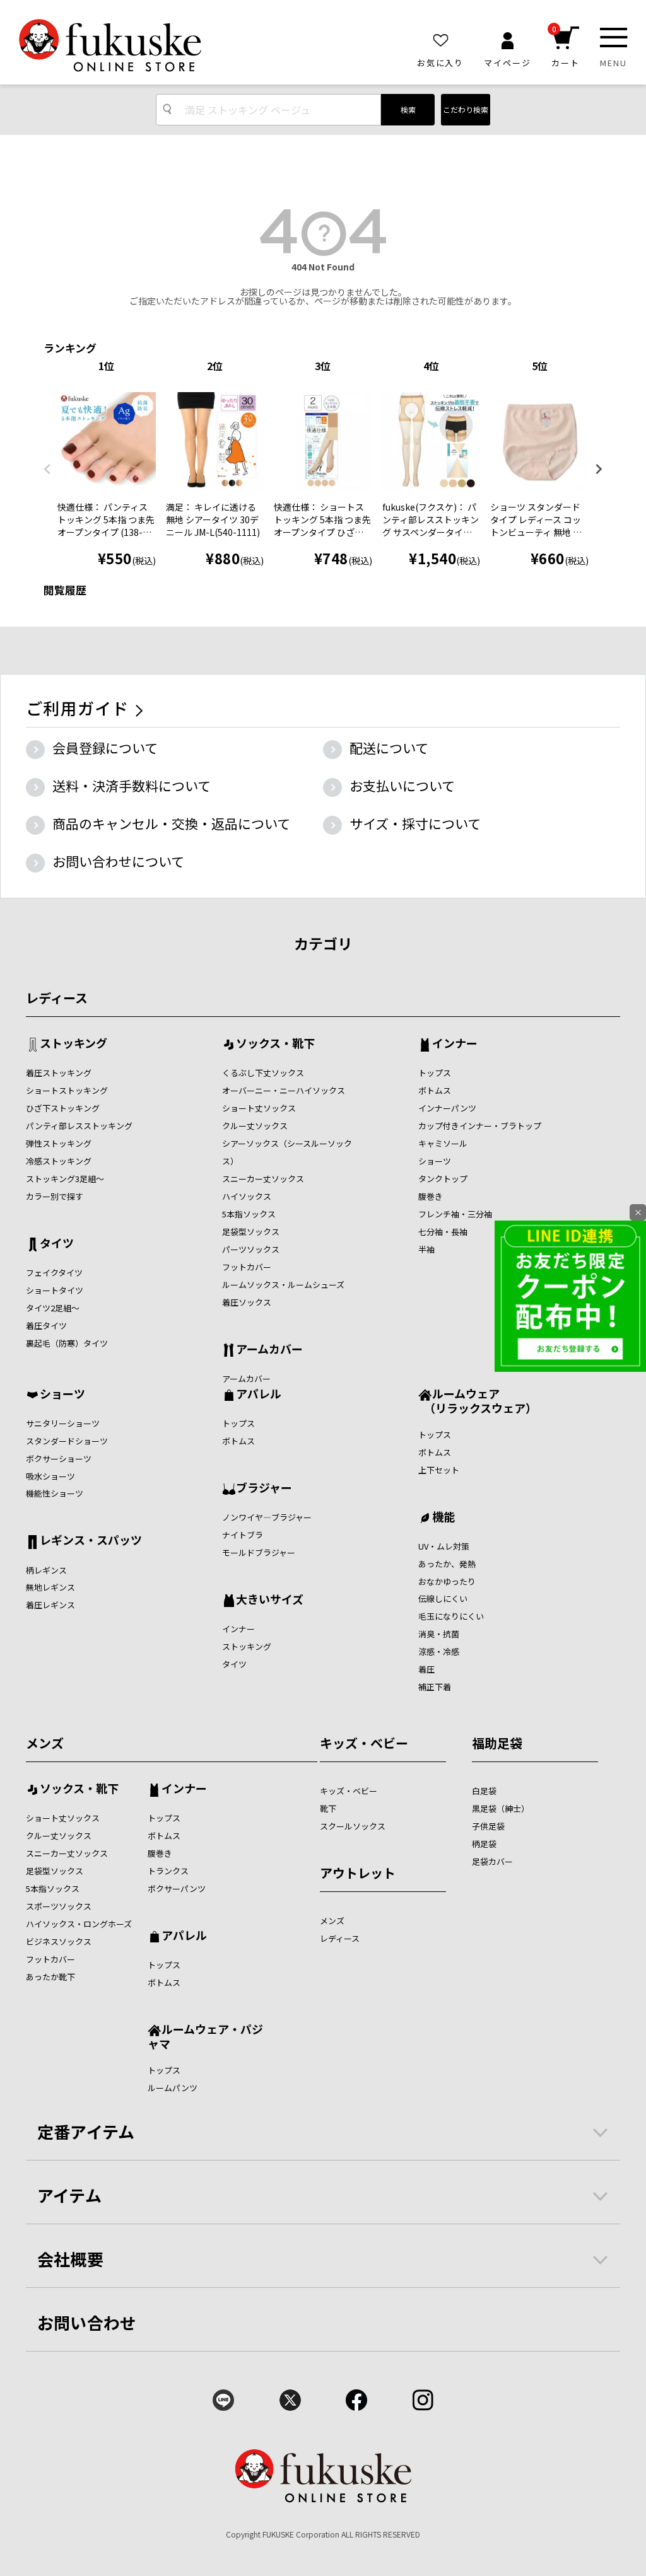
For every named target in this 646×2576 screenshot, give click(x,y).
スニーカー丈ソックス (263, 1179)
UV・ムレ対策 (444, 1546)
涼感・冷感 (439, 1651)
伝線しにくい (443, 1598)
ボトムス (435, 1090)
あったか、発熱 (447, 1564)
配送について (389, 748)
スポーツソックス (59, 1906)
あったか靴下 (50, 1977)
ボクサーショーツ (59, 1459)
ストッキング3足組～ (65, 1179)
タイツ (57, 1244)
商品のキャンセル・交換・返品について (171, 823)
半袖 (426, 1249)
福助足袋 (497, 1743)
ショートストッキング (67, 1090)
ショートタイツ (55, 1290)
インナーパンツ (447, 1108)
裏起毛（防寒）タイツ (67, 1343)
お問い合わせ (87, 2322)
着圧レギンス (50, 1605)
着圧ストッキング (59, 1073)
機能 (443, 1517)
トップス (435, 1073)
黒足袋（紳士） (501, 1808)
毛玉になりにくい (451, 1616)
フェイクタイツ (54, 1273)
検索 (408, 109)
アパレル (259, 1395)
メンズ (45, 1743)
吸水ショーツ (50, 1476)
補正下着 (435, 1687)
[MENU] (614, 38)
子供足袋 (488, 1826)
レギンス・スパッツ (91, 1541)
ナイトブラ (243, 1535)
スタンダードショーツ (67, 1441)
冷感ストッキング (59, 1161)
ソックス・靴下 (275, 1044)
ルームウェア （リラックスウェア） (478, 1401)
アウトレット (358, 1873)
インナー (455, 1044)
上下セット (439, 1470)
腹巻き (431, 1196)
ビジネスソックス (59, 1941)
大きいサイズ (270, 1600)
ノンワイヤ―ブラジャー (267, 1517)
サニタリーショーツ (63, 1423)
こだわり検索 (466, 109)
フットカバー (247, 1267)
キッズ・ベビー (364, 1743)
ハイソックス (247, 1196)
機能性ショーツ (55, 1493)
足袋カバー (492, 1861)
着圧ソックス (247, 1302)
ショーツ (435, 1161)
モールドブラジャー (259, 1552)
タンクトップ (443, 1179)
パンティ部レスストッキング (79, 1126)
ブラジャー (264, 1488)
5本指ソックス (249, 1214)
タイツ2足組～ (53, 1308)
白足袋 (484, 1791)
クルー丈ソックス (255, 1126)
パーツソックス (251, 1249)
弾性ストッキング (59, 1143)
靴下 (328, 1808)
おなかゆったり (447, 1581)
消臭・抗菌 (439, 1634)
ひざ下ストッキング (63, 1108)
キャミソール (443, 1143)
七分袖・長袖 (443, 1232)
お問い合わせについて (118, 861)
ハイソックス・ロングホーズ (79, 1924)
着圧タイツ (46, 1326)
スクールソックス (353, 1826)
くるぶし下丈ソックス (263, 1073)
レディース (57, 998)
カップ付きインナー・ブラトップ (480, 1126)
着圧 (426, 1669)
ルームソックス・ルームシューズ (283, 1285)
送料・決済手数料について (132, 786)
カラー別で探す (55, 1196)
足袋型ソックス (251, 1232)
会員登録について (105, 748)
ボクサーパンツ (177, 1888)
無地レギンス (50, 1587)
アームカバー (269, 1350)
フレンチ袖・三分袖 (455, 1214)
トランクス (168, 1871)
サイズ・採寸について (415, 823)
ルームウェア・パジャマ (205, 2036)
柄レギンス (46, 1570)
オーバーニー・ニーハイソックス (284, 1090)
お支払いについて (402, 786)
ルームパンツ (173, 2088)
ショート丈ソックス (259, 1108)
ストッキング (73, 1044)
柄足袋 (484, 1844)
